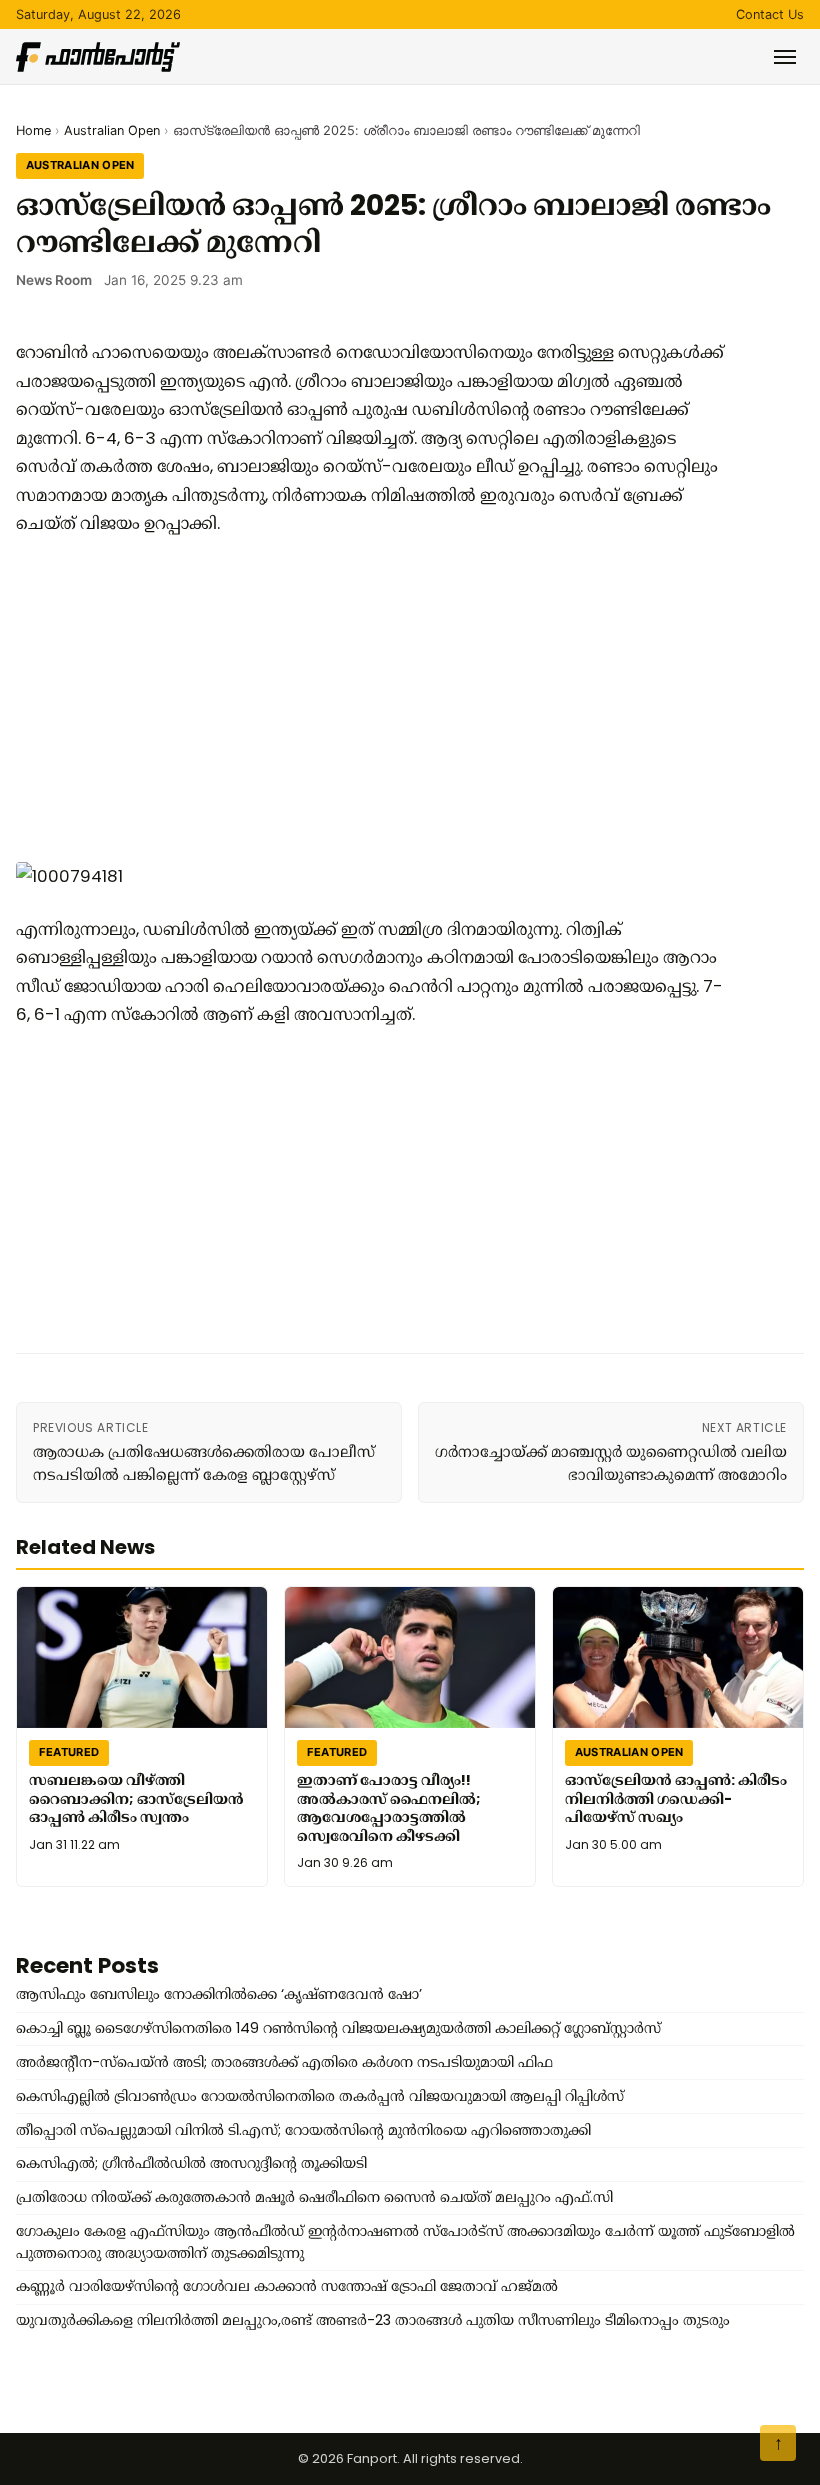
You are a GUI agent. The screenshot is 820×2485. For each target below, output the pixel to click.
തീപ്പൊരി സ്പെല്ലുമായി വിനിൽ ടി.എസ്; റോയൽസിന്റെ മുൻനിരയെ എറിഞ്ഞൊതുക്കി (303, 2130)
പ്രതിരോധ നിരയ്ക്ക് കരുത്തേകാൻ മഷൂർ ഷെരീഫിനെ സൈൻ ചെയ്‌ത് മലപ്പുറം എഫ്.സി (314, 2197)
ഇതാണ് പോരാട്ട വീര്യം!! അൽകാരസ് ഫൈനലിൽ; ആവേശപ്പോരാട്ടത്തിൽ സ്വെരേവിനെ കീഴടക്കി (389, 1808)
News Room (54, 280)
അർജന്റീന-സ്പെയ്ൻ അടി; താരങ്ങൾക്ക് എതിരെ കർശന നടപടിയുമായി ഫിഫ (284, 2062)
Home (33, 130)
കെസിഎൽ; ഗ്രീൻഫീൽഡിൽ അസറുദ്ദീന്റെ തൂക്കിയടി (191, 2163)
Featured (69, 1753)
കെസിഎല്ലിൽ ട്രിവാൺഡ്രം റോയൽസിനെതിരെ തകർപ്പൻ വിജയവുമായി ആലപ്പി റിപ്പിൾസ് (320, 2096)
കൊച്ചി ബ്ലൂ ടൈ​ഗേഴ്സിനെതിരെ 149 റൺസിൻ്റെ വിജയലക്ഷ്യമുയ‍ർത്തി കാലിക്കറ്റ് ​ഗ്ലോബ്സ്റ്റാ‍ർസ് (338, 2028)
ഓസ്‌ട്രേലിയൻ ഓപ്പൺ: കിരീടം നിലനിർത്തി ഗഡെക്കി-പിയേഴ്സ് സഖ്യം (676, 1798)
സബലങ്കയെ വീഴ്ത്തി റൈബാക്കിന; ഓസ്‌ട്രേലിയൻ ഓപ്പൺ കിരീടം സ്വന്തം (136, 1798)
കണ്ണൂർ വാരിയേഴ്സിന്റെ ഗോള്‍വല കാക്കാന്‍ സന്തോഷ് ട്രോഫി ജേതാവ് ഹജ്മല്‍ (287, 2286)
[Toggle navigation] (785, 57)
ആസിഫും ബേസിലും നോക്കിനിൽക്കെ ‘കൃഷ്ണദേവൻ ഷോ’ (219, 1994)
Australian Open (112, 130)
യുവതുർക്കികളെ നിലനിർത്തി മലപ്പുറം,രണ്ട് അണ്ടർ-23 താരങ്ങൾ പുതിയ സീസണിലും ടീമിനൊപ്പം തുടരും (373, 2320)
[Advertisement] (376, 698)
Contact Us (770, 14)
